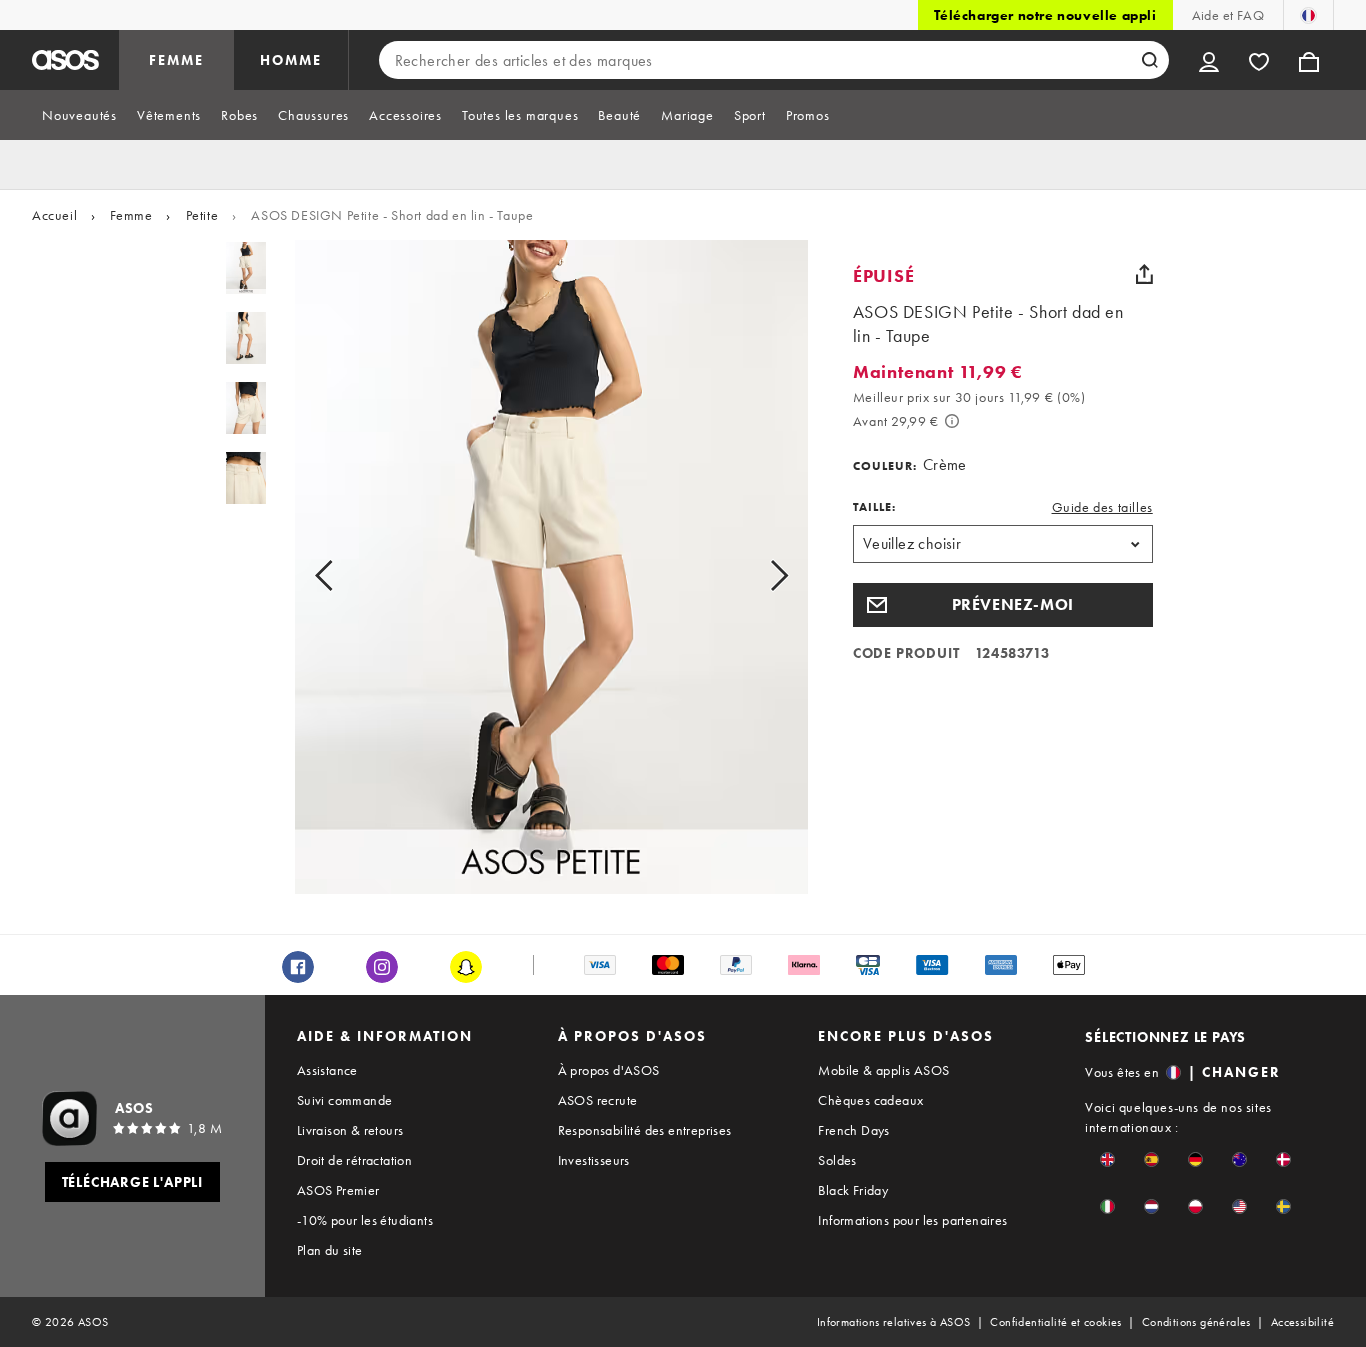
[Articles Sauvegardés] (1259, 60)
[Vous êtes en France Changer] (1308, 15)
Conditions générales (1196, 1322)
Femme (131, 215)
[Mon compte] (1209, 60)
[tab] (79, 115)
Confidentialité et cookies (1055, 1322)
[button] (1003, 605)
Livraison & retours (350, 1130)
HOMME (291, 60)
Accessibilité (1302, 1322)
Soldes (837, 1160)
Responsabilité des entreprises (645, 1130)
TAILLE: (874, 507)
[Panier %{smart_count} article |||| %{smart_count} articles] (1309, 60)
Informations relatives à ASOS (894, 1322)
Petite (202, 215)
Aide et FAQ (1228, 15)
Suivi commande (345, 1100)
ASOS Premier (338, 1190)
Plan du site (330, 1250)
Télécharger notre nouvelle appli (1045, 15)
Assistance (327, 1070)
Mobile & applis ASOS (883, 1070)
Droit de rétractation (354, 1160)
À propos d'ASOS (609, 1070)
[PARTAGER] (1145, 274)
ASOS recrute (598, 1100)
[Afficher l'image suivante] (756, 575)
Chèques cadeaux (870, 1100)
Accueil (54, 215)
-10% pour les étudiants (365, 1220)
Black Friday (853, 1190)
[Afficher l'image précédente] (346, 575)
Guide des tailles (1102, 507)
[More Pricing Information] (952, 421)
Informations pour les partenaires (912, 1220)
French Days (853, 1130)
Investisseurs (594, 1160)
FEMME (176, 60)
